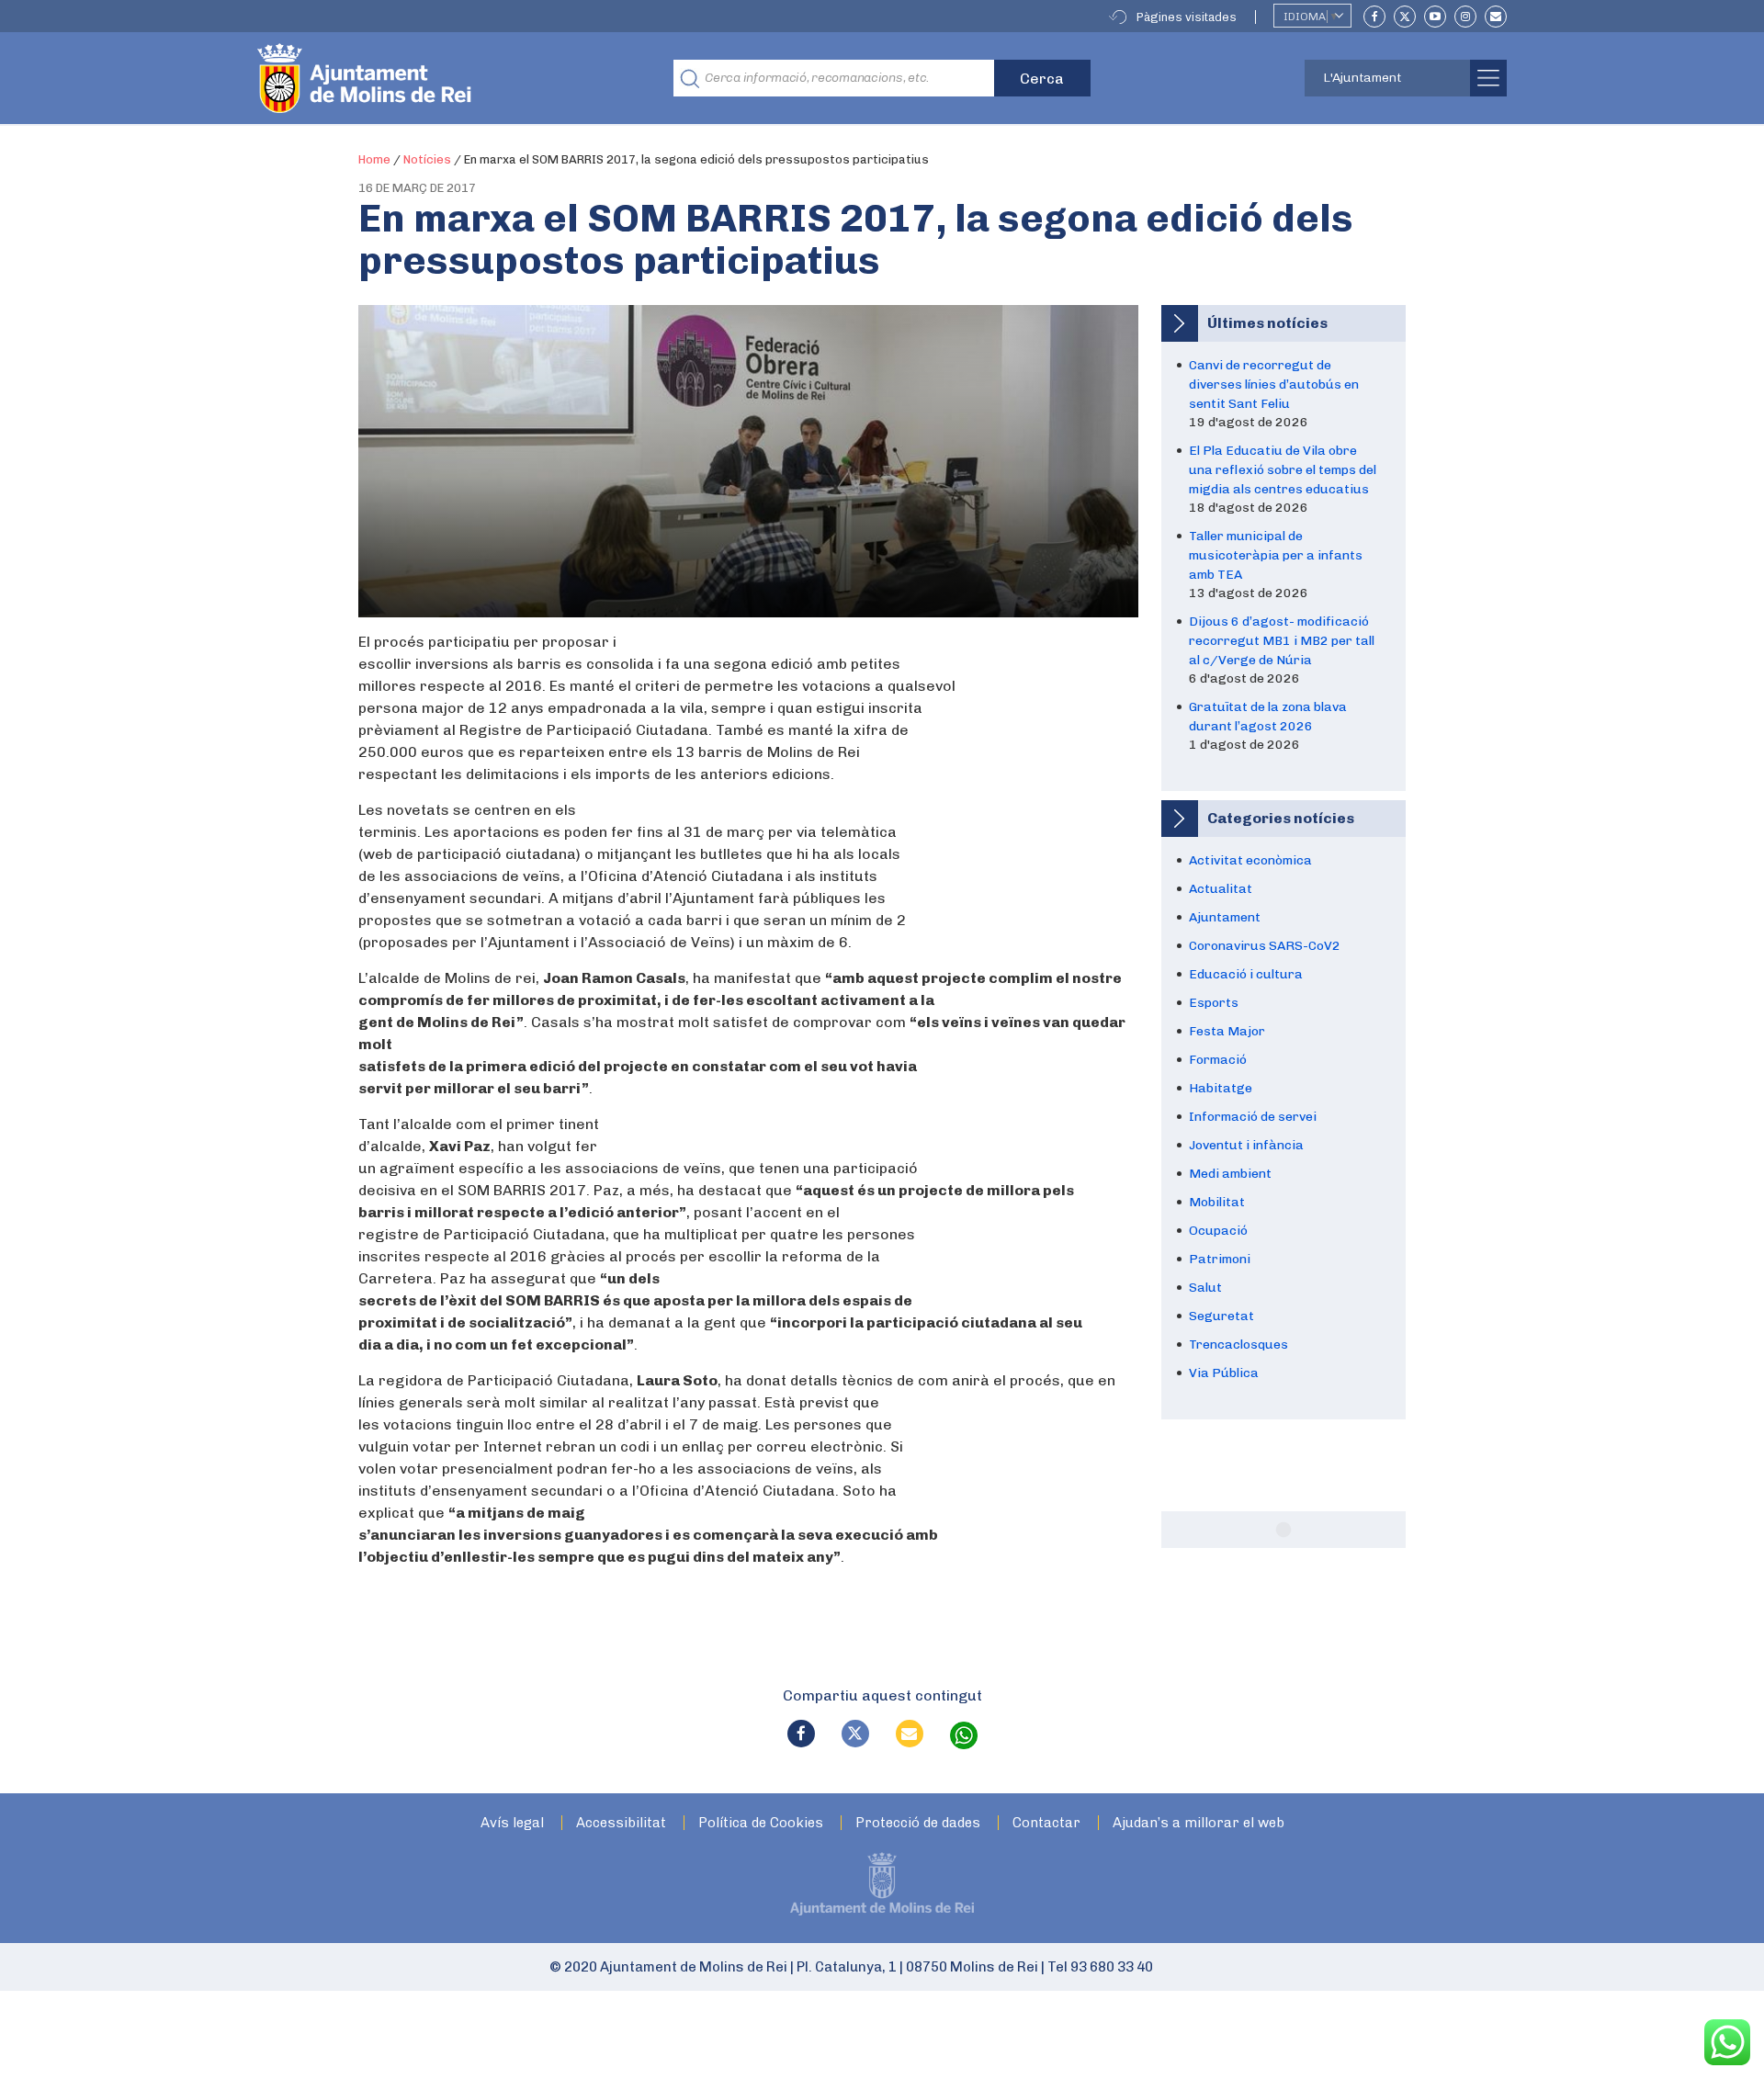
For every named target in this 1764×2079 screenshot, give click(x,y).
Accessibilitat (621, 1823)
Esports (1214, 1003)
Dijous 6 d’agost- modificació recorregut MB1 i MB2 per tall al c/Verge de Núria (1282, 641)
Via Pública (1224, 1373)
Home (374, 159)
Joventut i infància (1246, 1145)
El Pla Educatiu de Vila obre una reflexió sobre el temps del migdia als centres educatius (1283, 470)
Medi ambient (1230, 1174)
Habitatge (1221, 1088)
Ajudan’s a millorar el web (1199, 1823)
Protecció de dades (918, 1823)
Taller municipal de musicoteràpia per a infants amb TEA (1276, 555)
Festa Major (1227, 1031)
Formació (1218, 1060)
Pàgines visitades (1187, 17)
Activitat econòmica (1250, 860)
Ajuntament (1225, 917)
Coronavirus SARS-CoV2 (1265, 946)
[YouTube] (1435, 17)
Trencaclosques (1238, 1345)
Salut (1205, 1288)
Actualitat (1221, 889)
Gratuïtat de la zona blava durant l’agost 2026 (1268, 717)
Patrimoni (1220, 1259)
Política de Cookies (761, 1823)
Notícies (427, 159)
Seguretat (1221, 1316)
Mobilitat (1217, 1202)
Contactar (1046, 1823)
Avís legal (512, 1823)
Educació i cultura (1246, 974)
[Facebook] (1374, 17)
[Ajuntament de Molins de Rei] (432, 78)
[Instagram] (1465, 17)
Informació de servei (1253, 1117)
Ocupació (1218, 1231)
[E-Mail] (1496, 17)
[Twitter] (1405, 17)
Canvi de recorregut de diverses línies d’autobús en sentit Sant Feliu (1274, 384)
